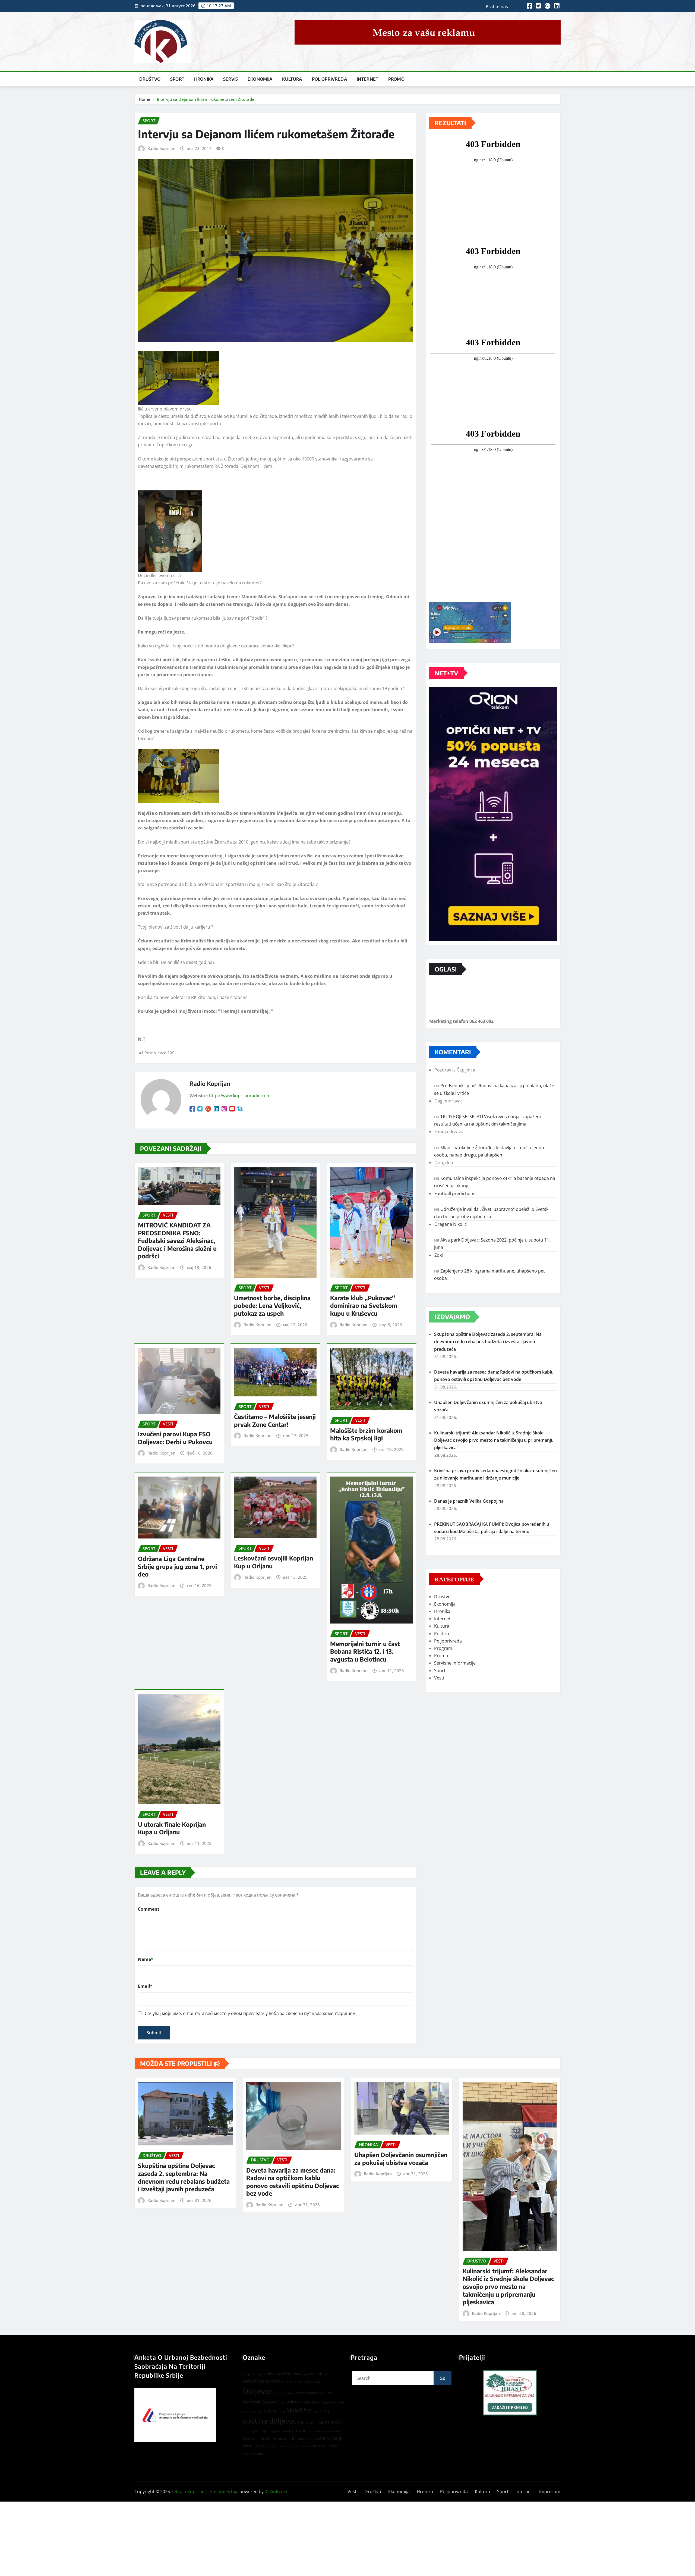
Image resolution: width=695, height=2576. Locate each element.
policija (260, 2431)
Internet (368, 79)
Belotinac (319, 2374)
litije (282, 2411)
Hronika (204, 79)
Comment (149, 1909)
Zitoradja (318, 2446)
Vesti (439, 1678)
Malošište (299, 2410)
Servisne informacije (455, 1663)
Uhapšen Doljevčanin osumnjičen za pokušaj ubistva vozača (401, 2159)
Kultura (292, 79)
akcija (247, 2374)
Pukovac (250, 2438)
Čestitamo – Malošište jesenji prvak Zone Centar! (275, 1420)
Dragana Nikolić (451, 1224)
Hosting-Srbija (224, 2492)
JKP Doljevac (290, 2402)
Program (443, 1648)
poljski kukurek (280, 2431)
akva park (259, 2374)
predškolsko (334, 2431)
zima (306, 2446)
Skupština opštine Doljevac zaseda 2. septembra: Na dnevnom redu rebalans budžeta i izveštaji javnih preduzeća (488, 1342)
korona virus (252, 2411)
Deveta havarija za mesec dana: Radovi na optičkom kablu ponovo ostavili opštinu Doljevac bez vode (293, 2182)
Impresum (550, 2492)
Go (443, 2378)
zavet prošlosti (291, 2446)
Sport (177, 79)
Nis (326, 2411)
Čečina (332, 2446)
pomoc (299, 2431)
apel (307, 2374)
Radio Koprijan (161, 148)
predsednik (316, 2431)
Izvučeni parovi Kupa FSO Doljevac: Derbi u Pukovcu (175, 1438)
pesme (247, 2431)
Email (145, 1986)
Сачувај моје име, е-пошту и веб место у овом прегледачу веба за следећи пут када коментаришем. (251, 2013)
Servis (230, 79)
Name (146, 1959)
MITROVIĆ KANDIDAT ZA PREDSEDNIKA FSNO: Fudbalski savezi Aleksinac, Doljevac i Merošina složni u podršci (177, 1240)
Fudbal (290, 2393)
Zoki (439, 1255)
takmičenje (331, 2438)
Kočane (270, 2411)
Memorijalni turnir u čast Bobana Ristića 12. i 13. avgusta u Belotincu (365, 1651)
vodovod (272, 2446)
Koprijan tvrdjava (330, 2402)
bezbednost (253, 2381)
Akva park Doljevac (284, 2374)
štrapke (258, 2453)
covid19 (273, 2381)
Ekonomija (260, 79)
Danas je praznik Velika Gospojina (469, 1501)
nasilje (317, 2411)
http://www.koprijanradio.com (240, 1096)
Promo (396, 79)
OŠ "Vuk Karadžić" (326, 2422)
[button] (510, 2393)
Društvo (150, 79)
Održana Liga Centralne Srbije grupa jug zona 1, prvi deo (177, 1566)
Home (145, 99)
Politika (442, 1634)
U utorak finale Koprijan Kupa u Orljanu (172, 1828)
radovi (265, 2438)
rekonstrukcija (284, 2439)
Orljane (303, 2422)
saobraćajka (308, 2438)
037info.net (276, 2492)
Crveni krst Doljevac (296, 2381)
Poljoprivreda (329, 79)
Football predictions (455, 1193)
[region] (510, 2393)
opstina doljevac (269, 2421)
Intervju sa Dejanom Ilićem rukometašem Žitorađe (206, 99)
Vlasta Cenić (254, 2446)
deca (316, 2381)
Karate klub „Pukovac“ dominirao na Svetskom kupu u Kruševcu (364, 1306)
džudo (279, 2393)
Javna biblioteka (308, 2393)
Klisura (309, 2402)
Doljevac (258, 2391)
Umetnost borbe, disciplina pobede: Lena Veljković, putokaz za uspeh (272, 1306)
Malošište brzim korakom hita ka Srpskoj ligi (366, 1434)
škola (247, 2453)
